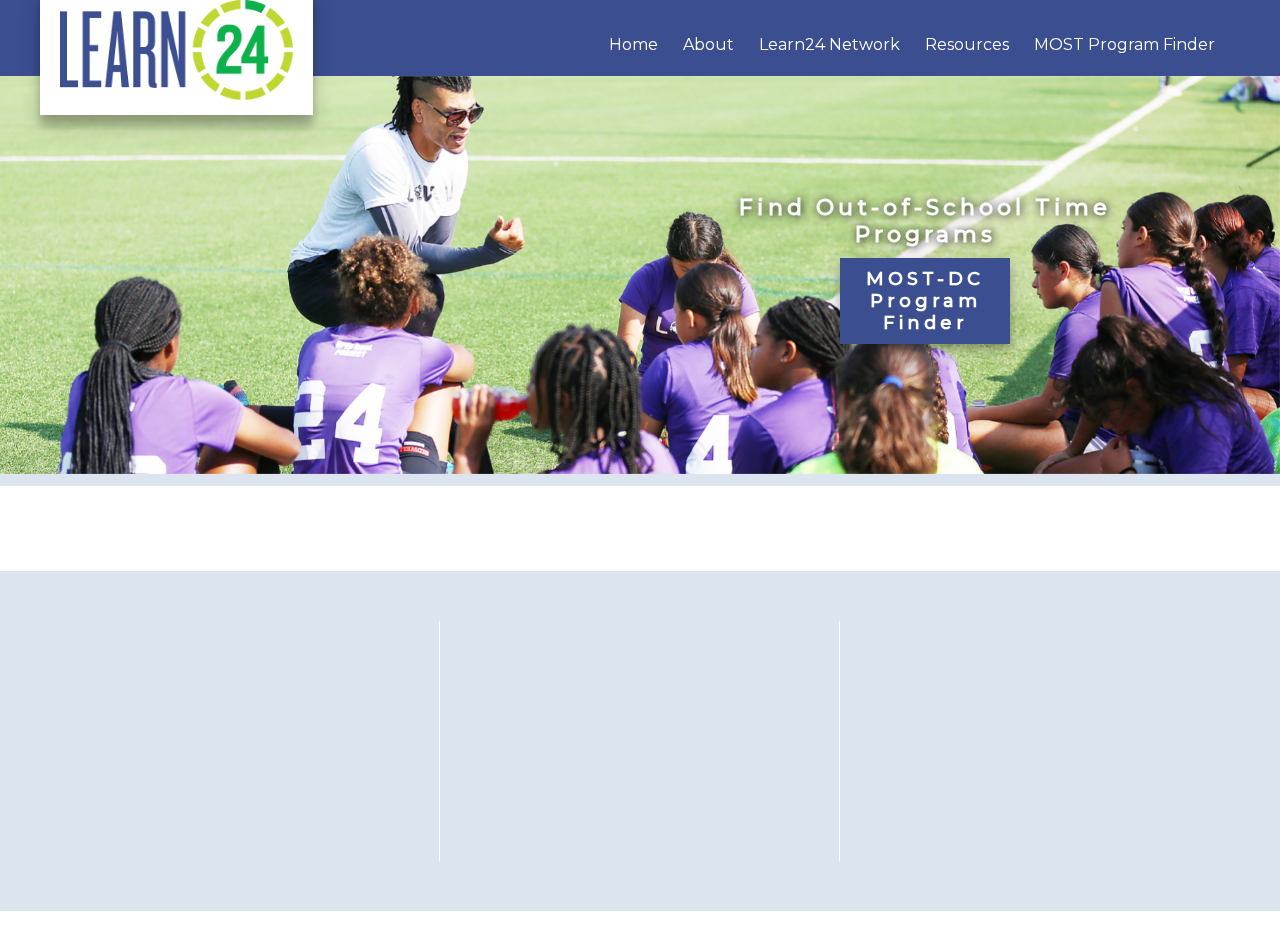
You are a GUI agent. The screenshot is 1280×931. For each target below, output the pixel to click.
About (708, 44)
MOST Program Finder (1124, 44)
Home (633, 44)
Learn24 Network (829, 44)
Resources (967, 44)
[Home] (176, 95)
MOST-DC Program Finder (925, 301)
